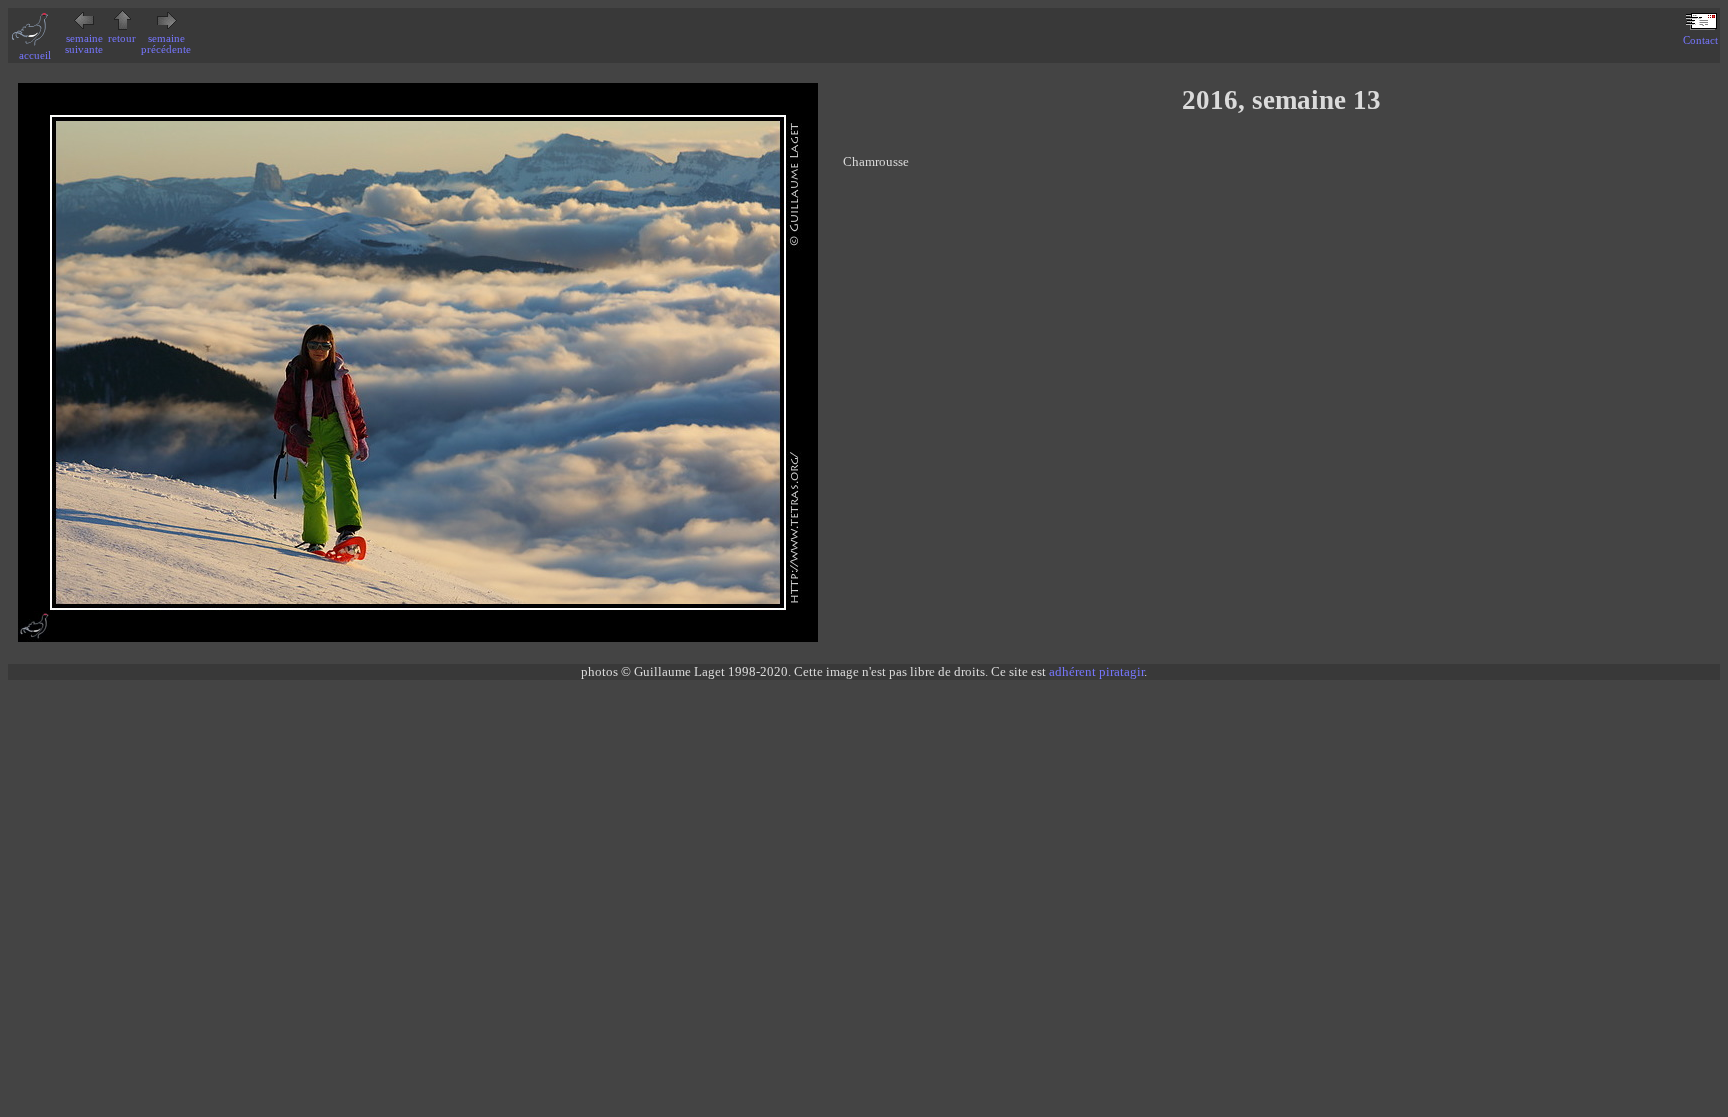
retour (122, 38)
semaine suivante (84, 44)
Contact (1700, 40)
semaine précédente (166, 44)
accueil (35, 55)
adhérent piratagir (1096, 671)
